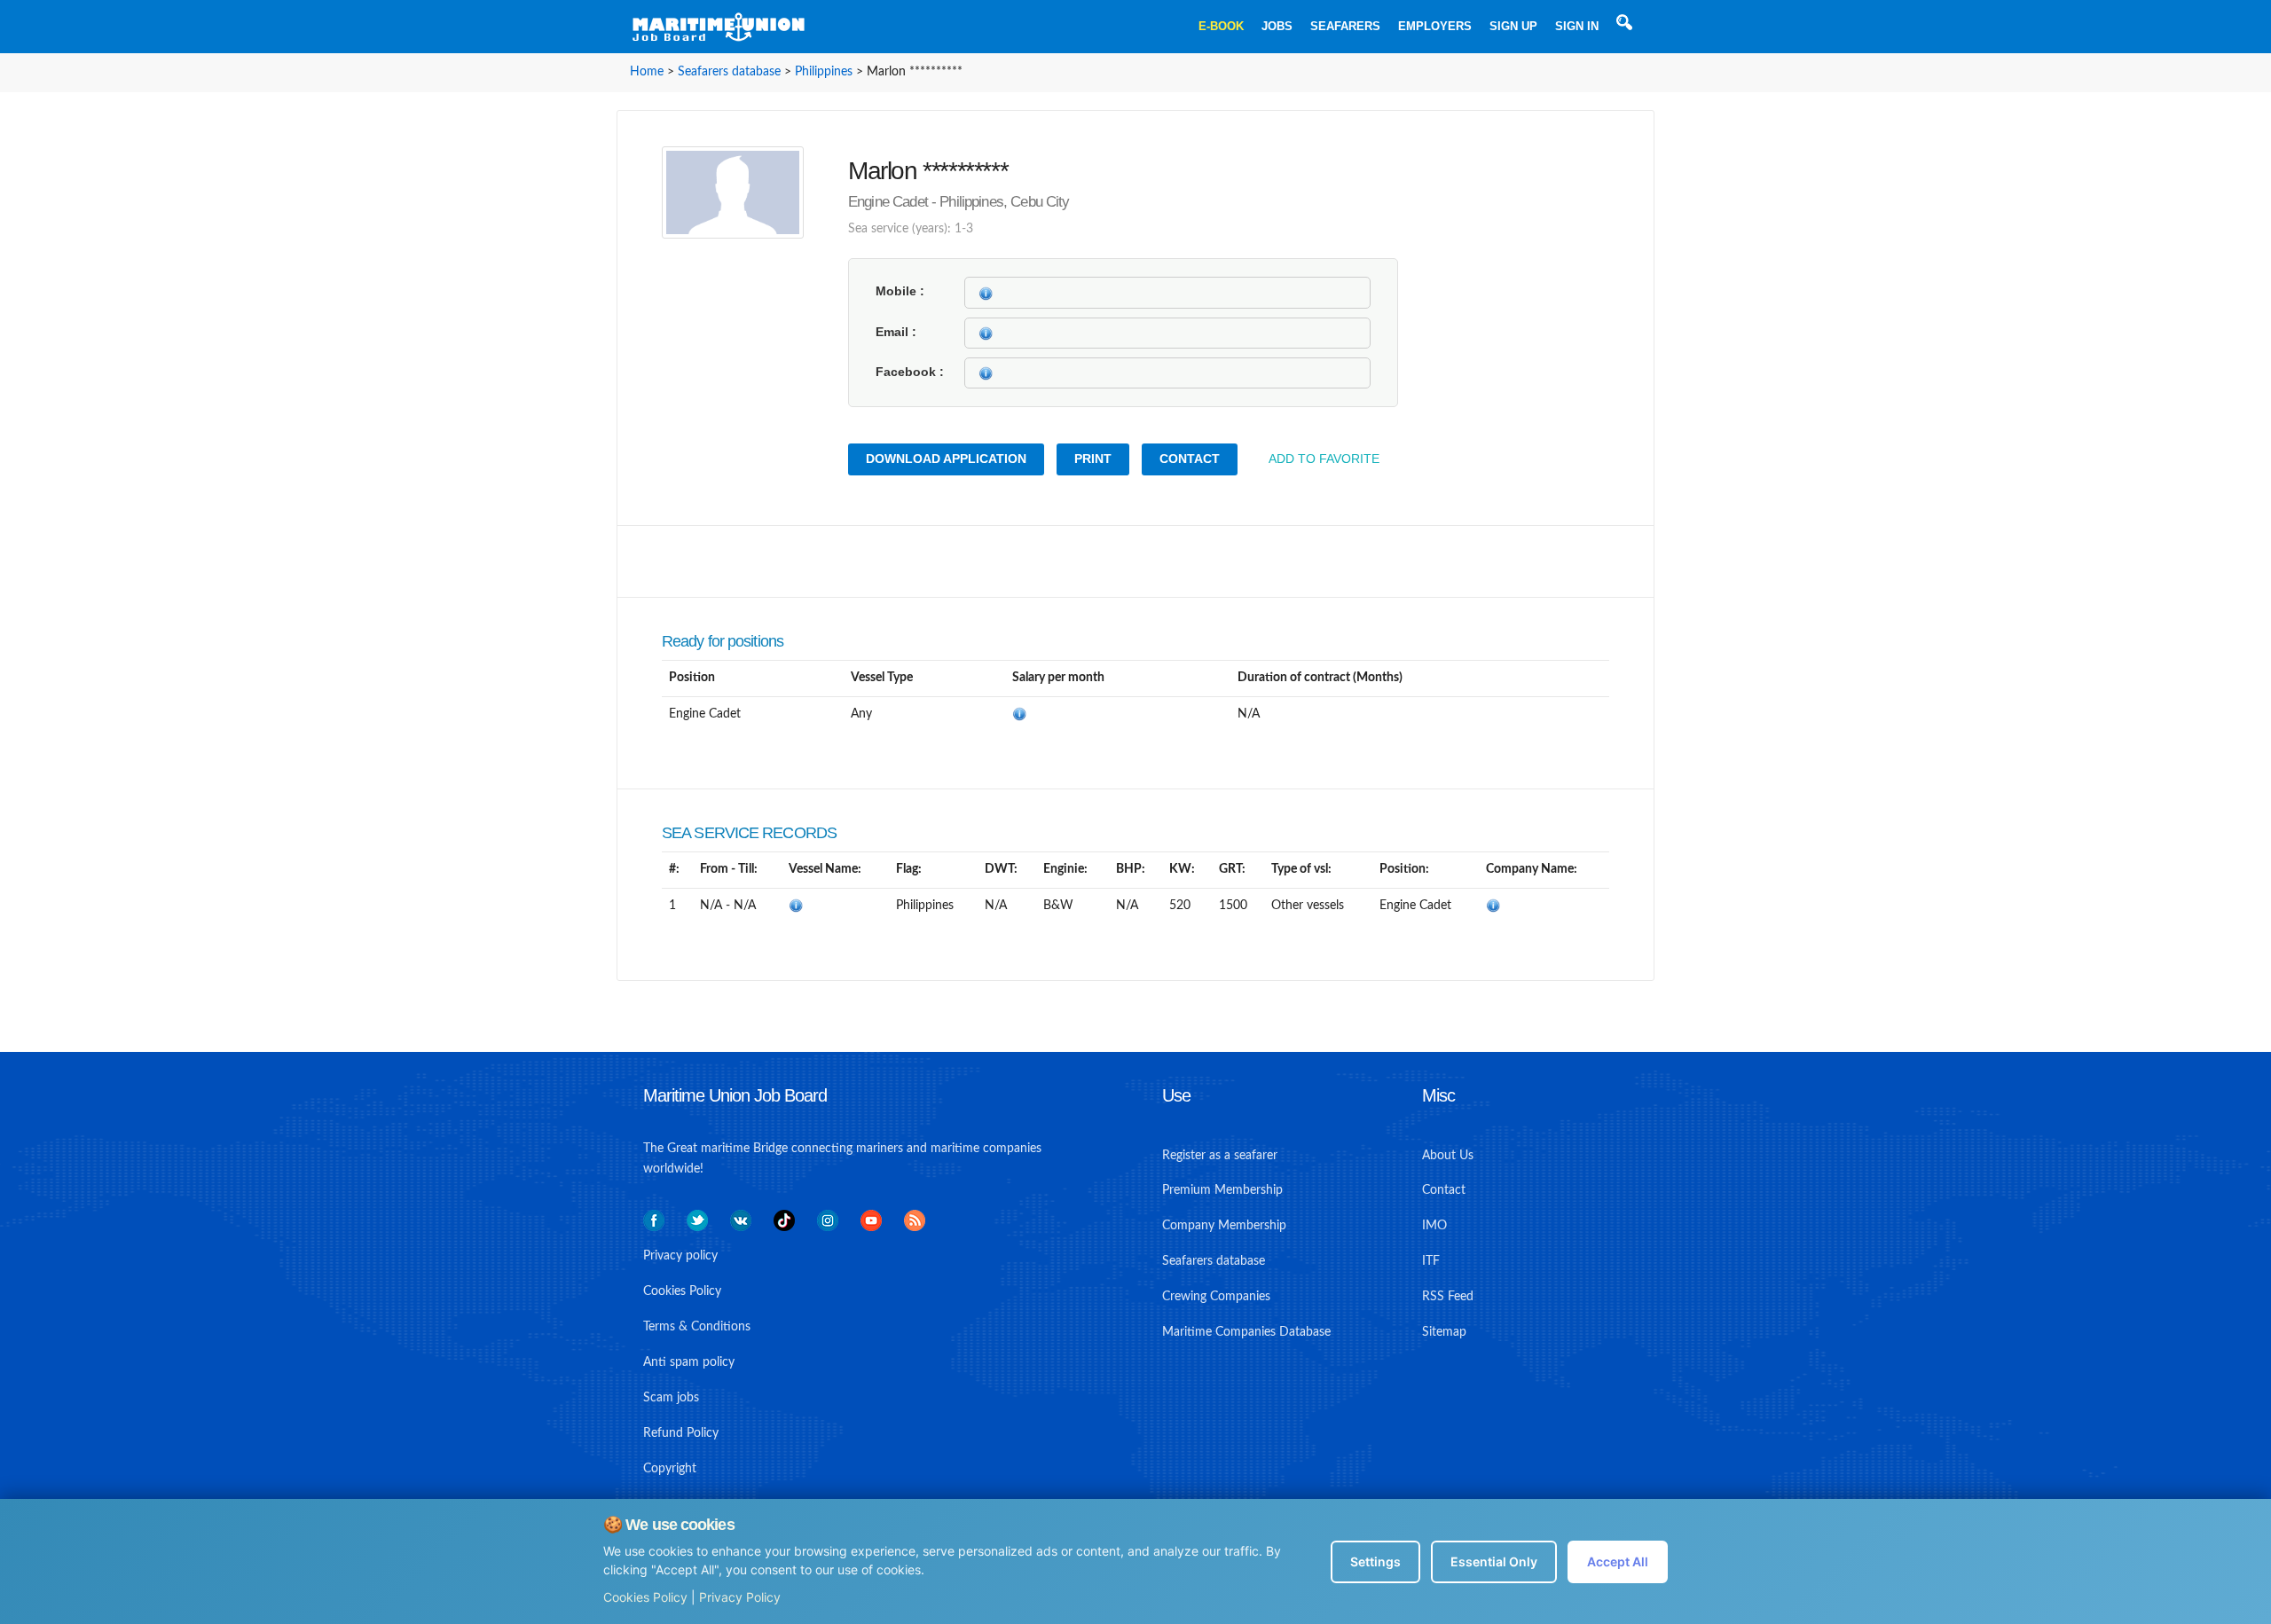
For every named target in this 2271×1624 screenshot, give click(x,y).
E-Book (1221, 26)
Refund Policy (681, 1433)
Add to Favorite (1324, 459)
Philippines (824, 72)
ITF (1431, 1261)
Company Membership (1224, 1226)
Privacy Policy (740, 1597)
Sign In (1577, 26)
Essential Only (1494, 1561)
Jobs (1277, 26)
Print (1093, 459)
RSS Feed (1448, 1297)
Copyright (670, 1469)
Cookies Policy (645, 1597)
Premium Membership (1222, 1190)
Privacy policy (680, 1256)
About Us (1448, 1156)
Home (647, 72)
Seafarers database (729, 72)
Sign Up (1513, 26)
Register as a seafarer (1220, 1156)
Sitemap (1444, 1332)
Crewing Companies (1216, 1297)
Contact (1190, 459)
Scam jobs (671, 1398)
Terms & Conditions (697, 1327)
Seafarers (1345, 26)
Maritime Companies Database (1246, 1332)
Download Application (946, 459)
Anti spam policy (689, 1362)
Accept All (1618, 1561)
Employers (1435, 26)
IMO (1434, 1226)
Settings (1375, 1561)
